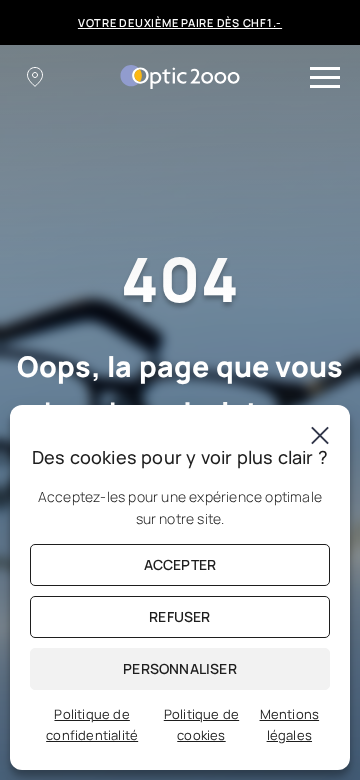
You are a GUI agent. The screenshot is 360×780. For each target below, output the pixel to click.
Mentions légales (290, 724)
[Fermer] (320, 435)
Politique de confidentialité (92, 724)
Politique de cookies (201, 724)
